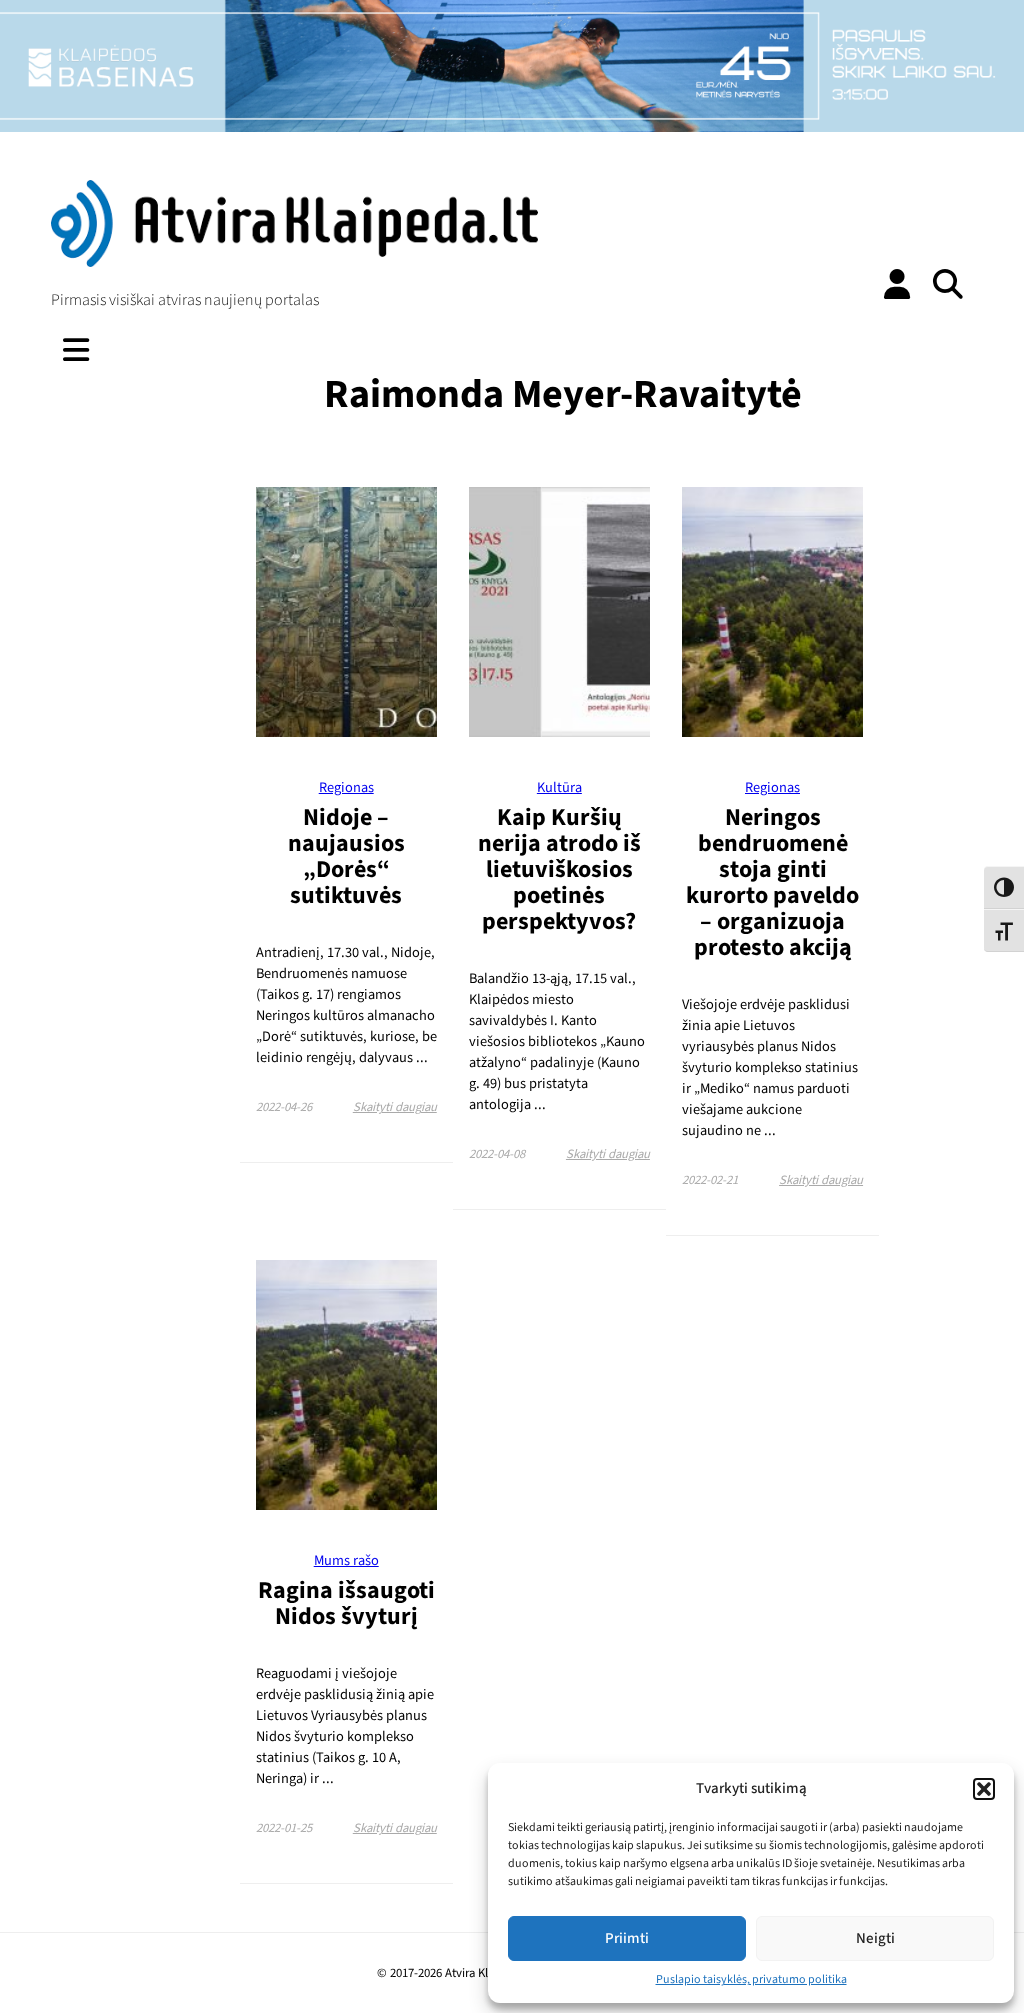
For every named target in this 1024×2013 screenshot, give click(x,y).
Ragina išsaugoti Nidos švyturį (346, 1603)
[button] (984, 1789)
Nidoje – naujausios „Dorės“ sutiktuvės (346, 856)
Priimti (627, 1938)
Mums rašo (346, 1560)
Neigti (875, 1938)
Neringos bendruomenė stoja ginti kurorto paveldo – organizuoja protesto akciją (772, 882)
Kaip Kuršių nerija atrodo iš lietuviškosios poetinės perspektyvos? (559, 869)
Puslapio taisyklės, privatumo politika (751, 1979)
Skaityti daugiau (395, 1107)
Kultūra (559, 787)
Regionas (346, 787)
